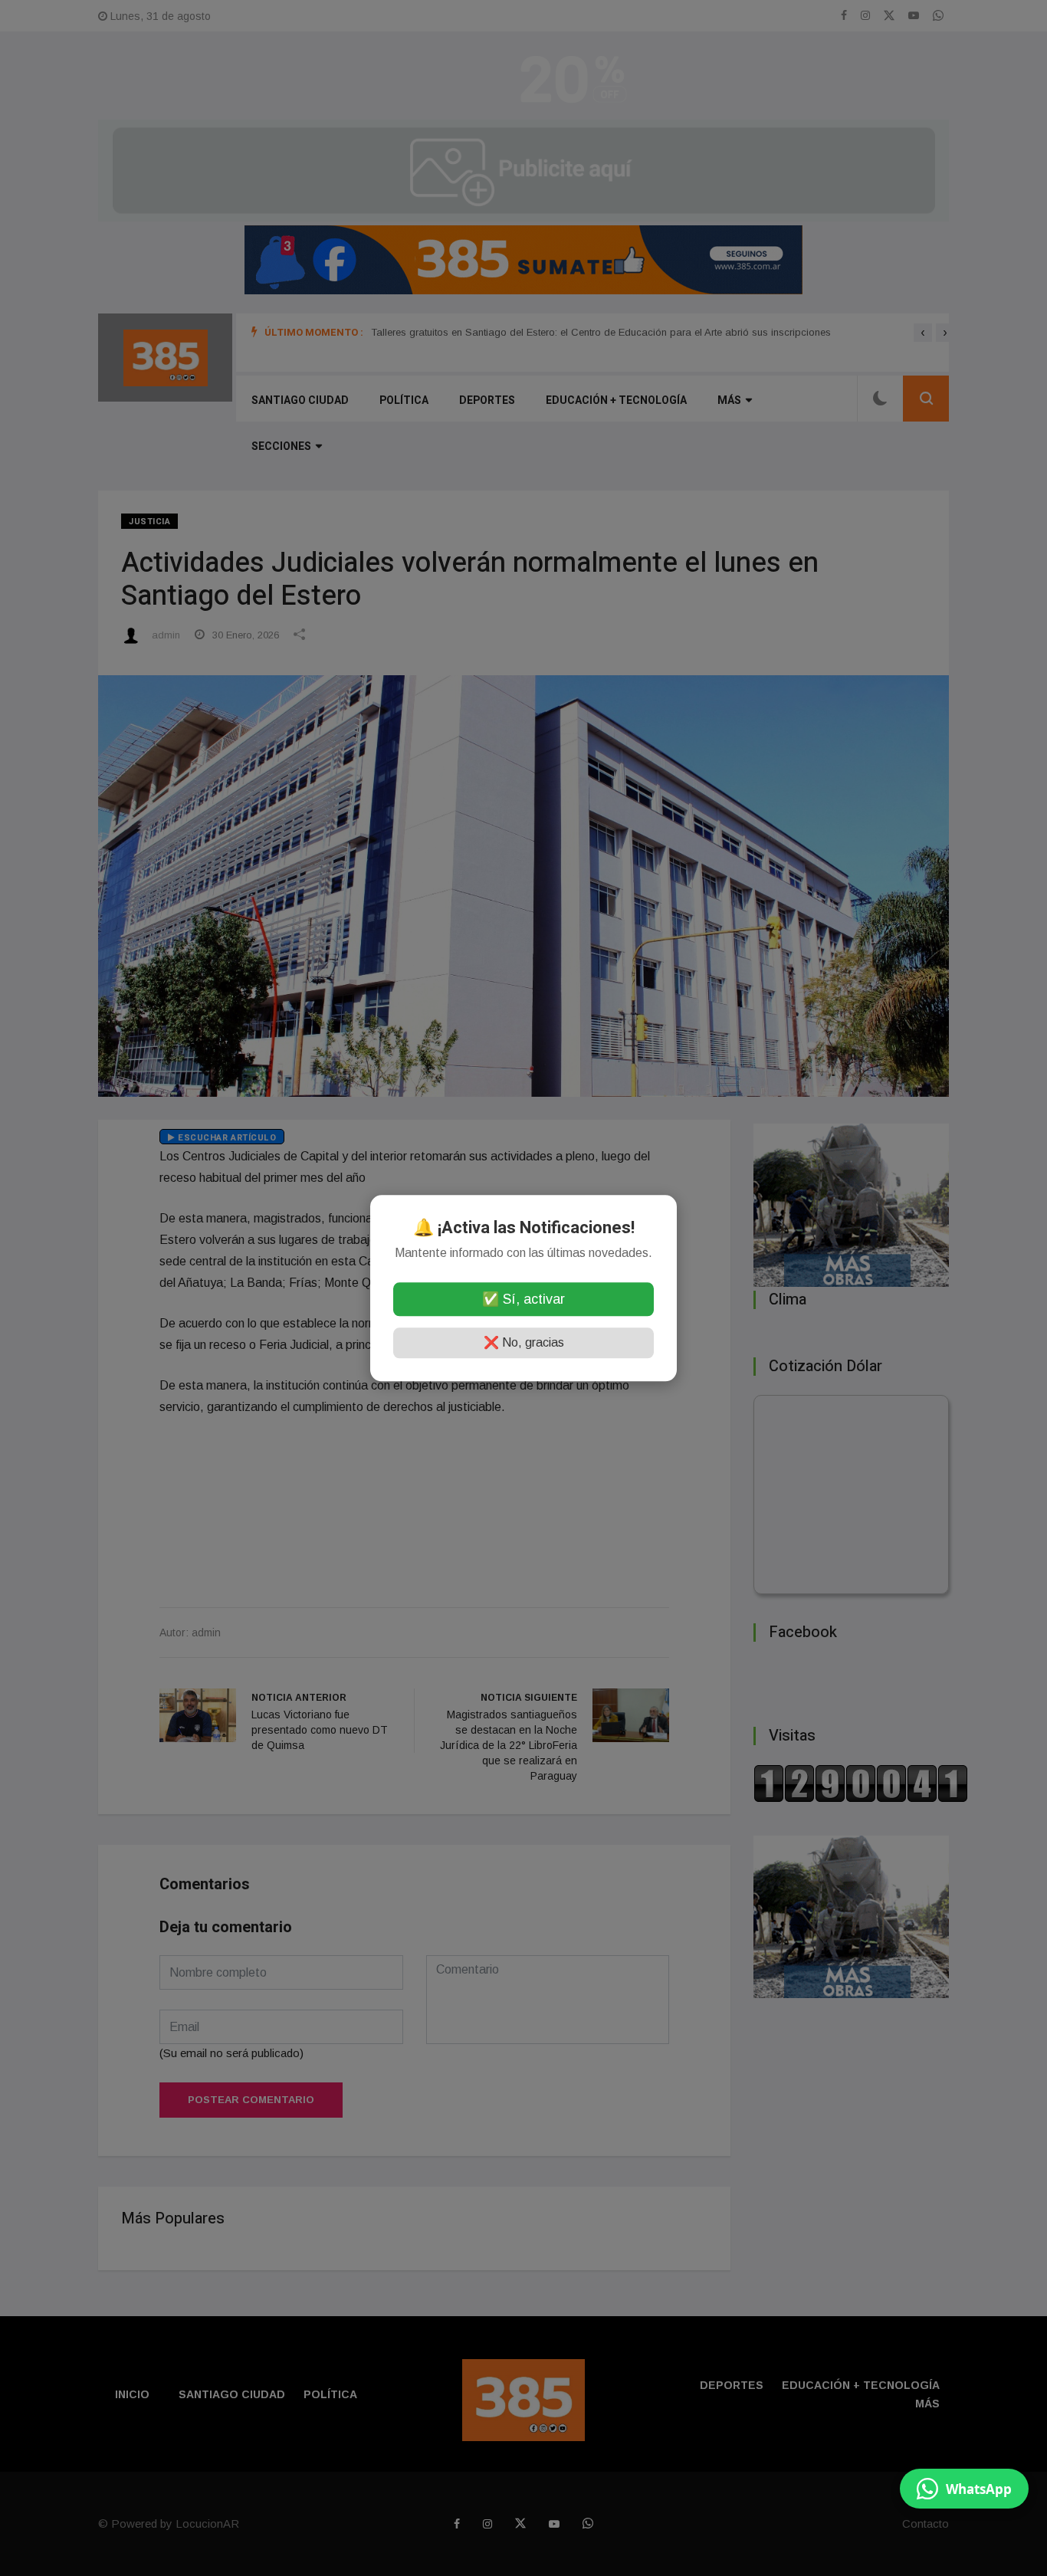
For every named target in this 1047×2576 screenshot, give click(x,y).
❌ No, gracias (524, 1342)
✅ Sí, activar (523, 1299)
